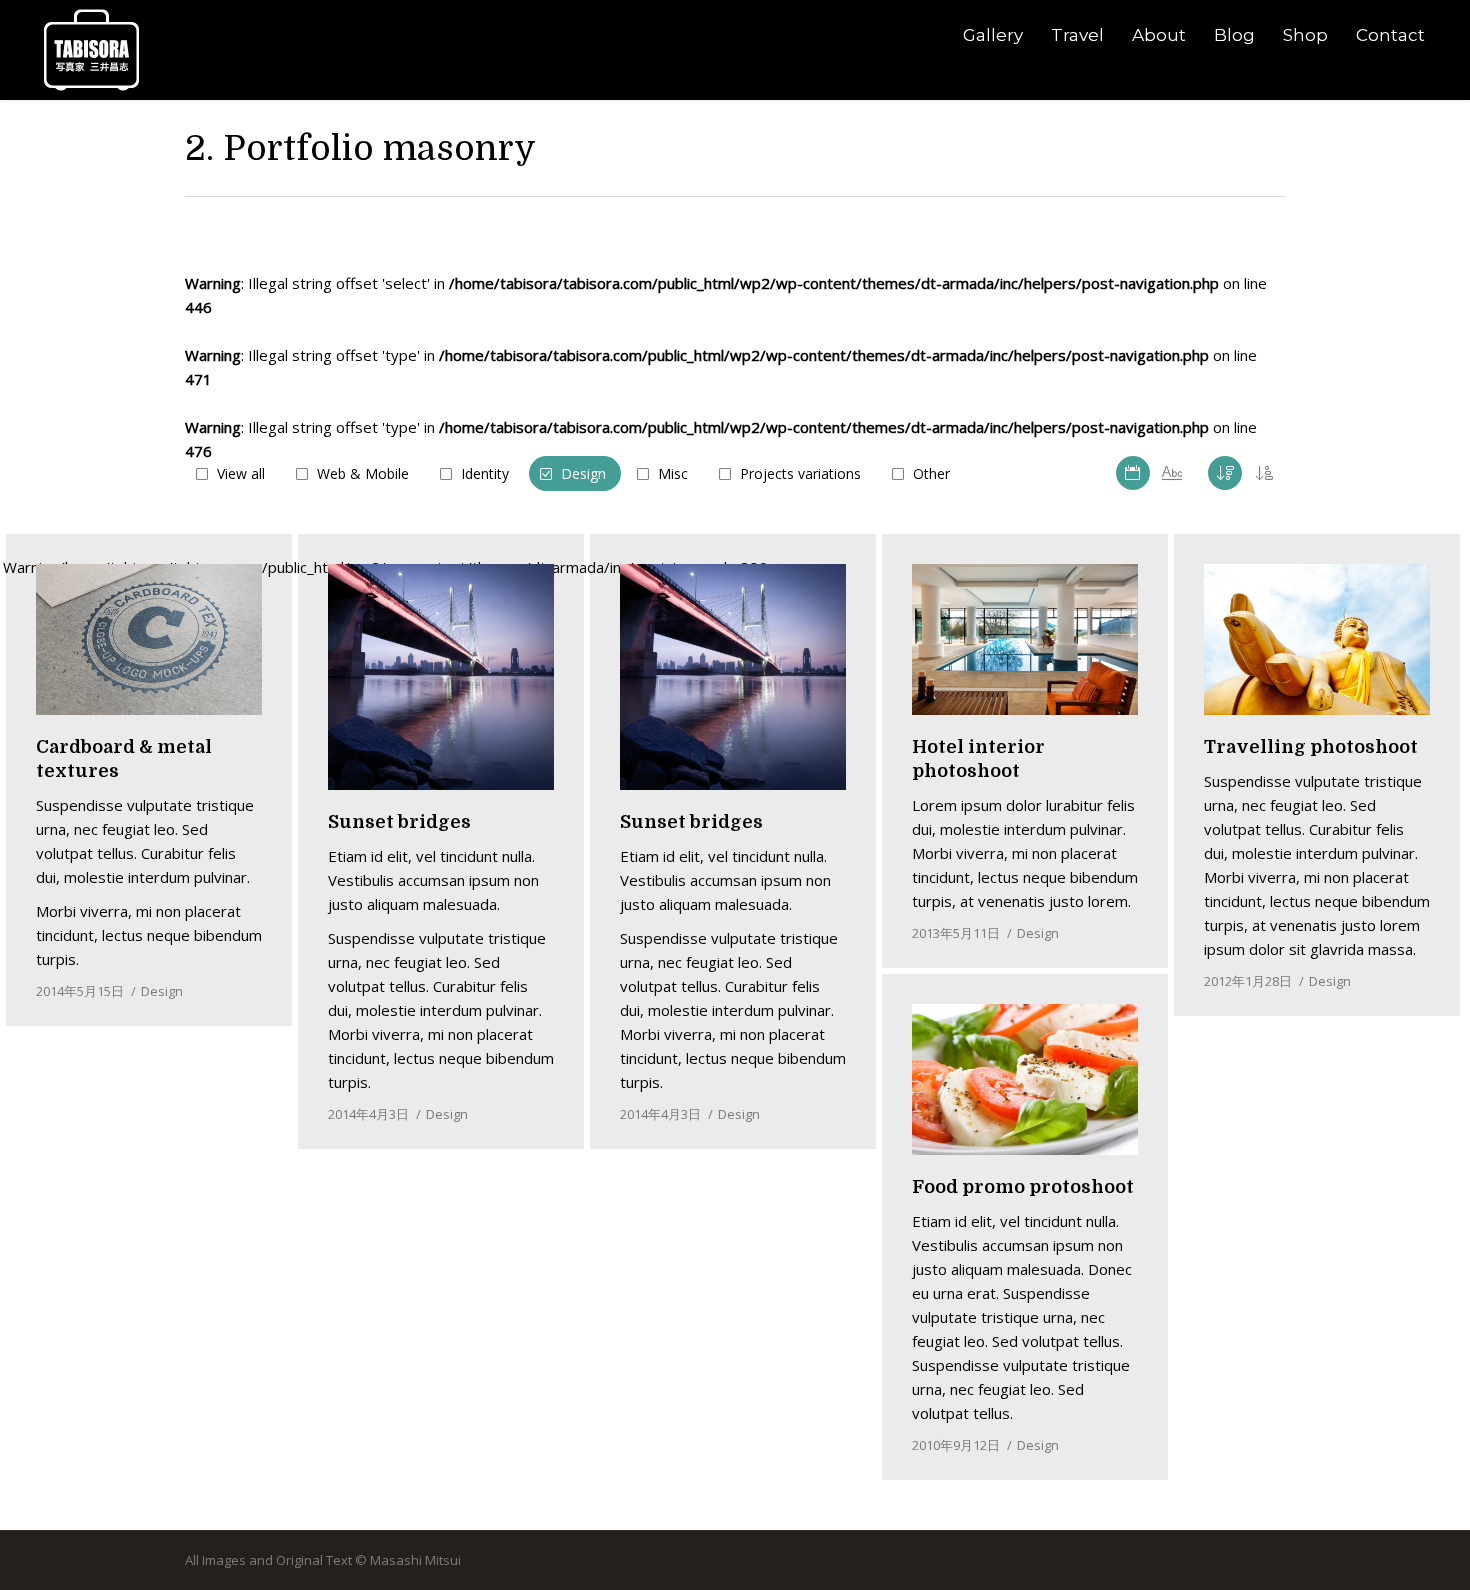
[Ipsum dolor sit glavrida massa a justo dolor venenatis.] (1025, 639)
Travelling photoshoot (1311, 747)
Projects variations (800, 473)
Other (931, 473)
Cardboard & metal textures (124, 759)
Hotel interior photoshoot (978, 759)
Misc (673, 473)
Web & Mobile (363, 473)
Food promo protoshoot (1023, 1187)
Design (583, 473)
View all (241, 473)
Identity (485, 473)
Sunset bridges (399, 822)
